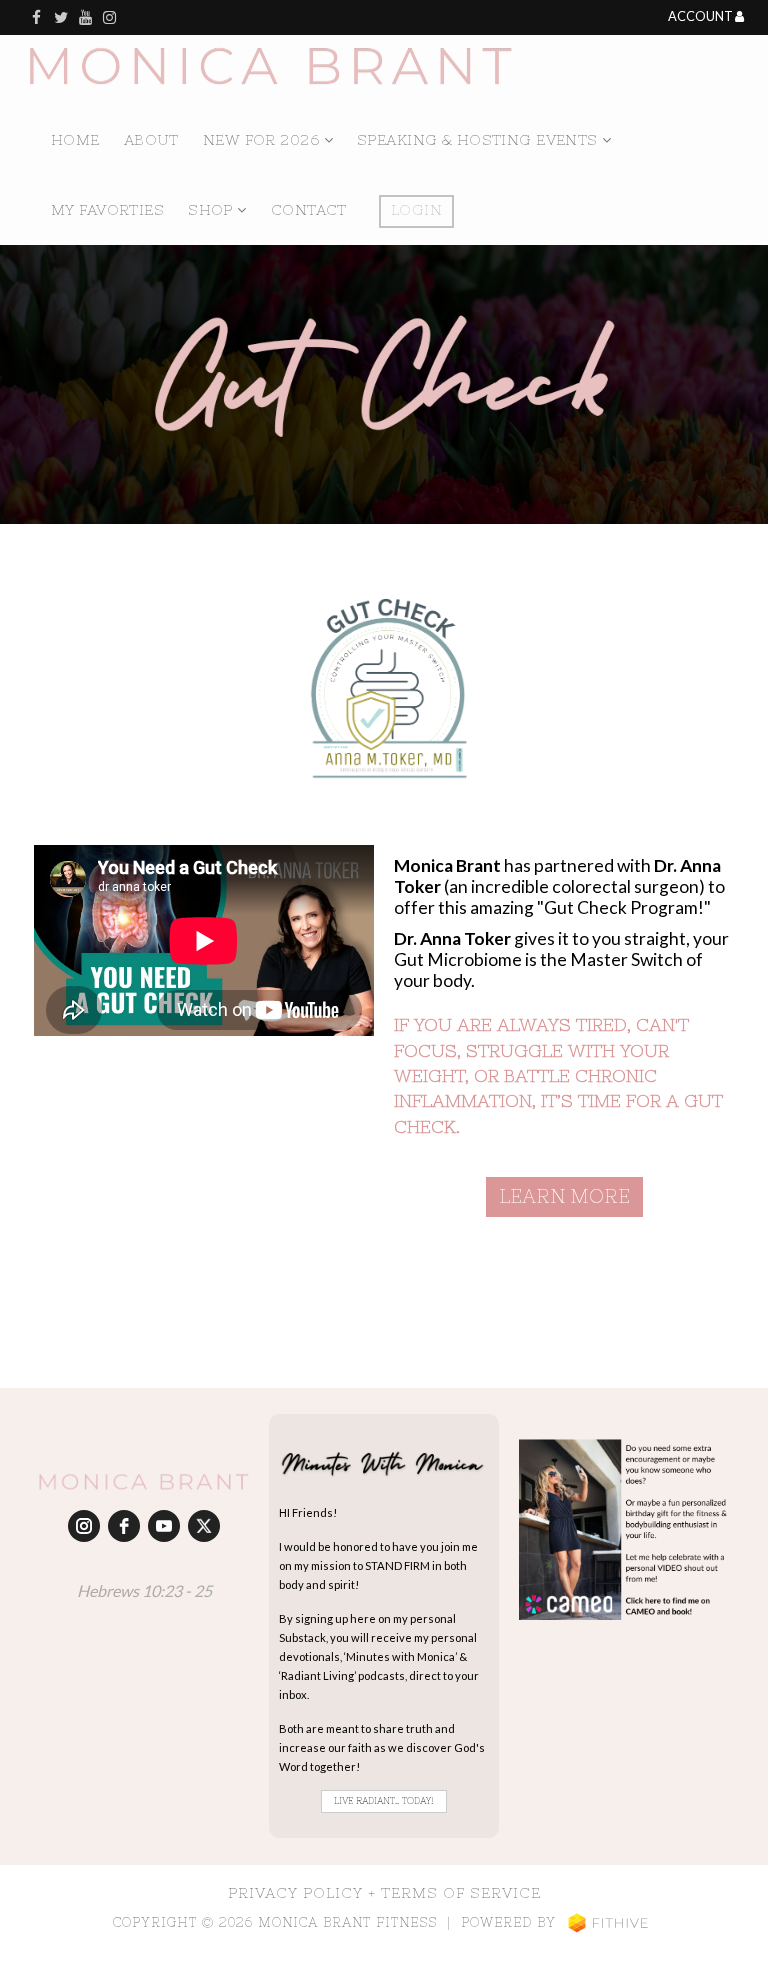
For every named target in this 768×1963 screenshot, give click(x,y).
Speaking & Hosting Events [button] (479, 140)
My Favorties (107, 210)
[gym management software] (608, 1921)
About (151, 140)
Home (75, 140)
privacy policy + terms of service (384, 1893)
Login (416, 210)
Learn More (564, 1196)
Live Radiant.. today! (384, 1801)
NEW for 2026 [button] (263, 140)
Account (701, 17)
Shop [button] (212, 210)
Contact (309, 210)
